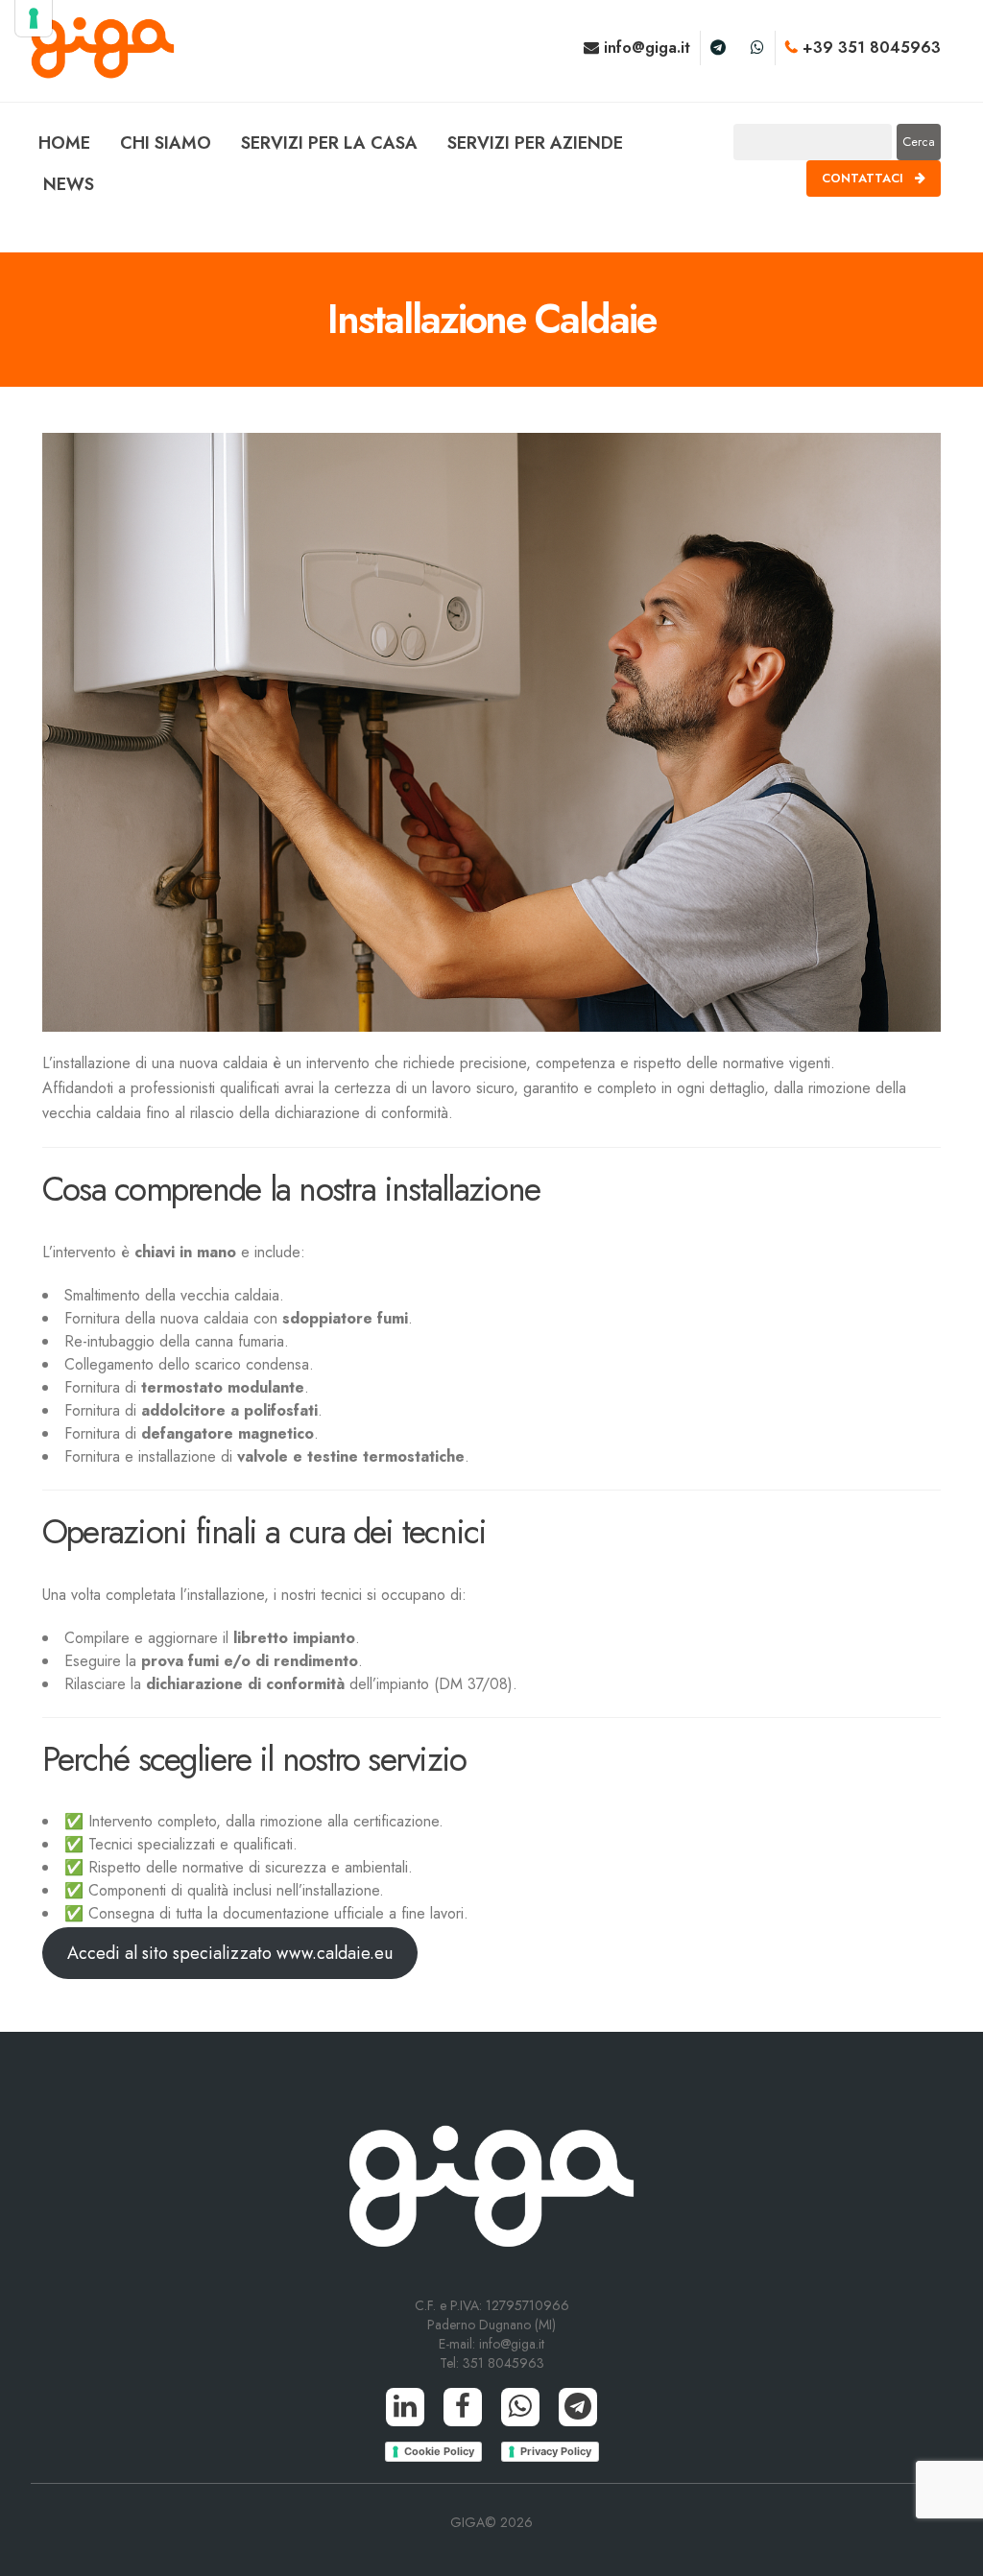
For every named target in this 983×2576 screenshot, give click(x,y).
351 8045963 (503, 2363)
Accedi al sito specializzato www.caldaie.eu (230, 1953)
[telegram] (718, 48)
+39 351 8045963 (869, 48)
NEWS (69, 184)
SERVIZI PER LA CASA (329, 143)
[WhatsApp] (520, 2407)
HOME (64, 143)
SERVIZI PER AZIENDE (535, 143)
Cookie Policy (439, 2451)
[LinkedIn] (405, 2407)
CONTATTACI (864, 178)
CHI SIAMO (166, 143)
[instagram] (757, 48)
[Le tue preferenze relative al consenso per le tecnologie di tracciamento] (34, 18)
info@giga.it (645, 48)
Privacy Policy (556, 2451)
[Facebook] (463, 2407)
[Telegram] (578, 2407)
